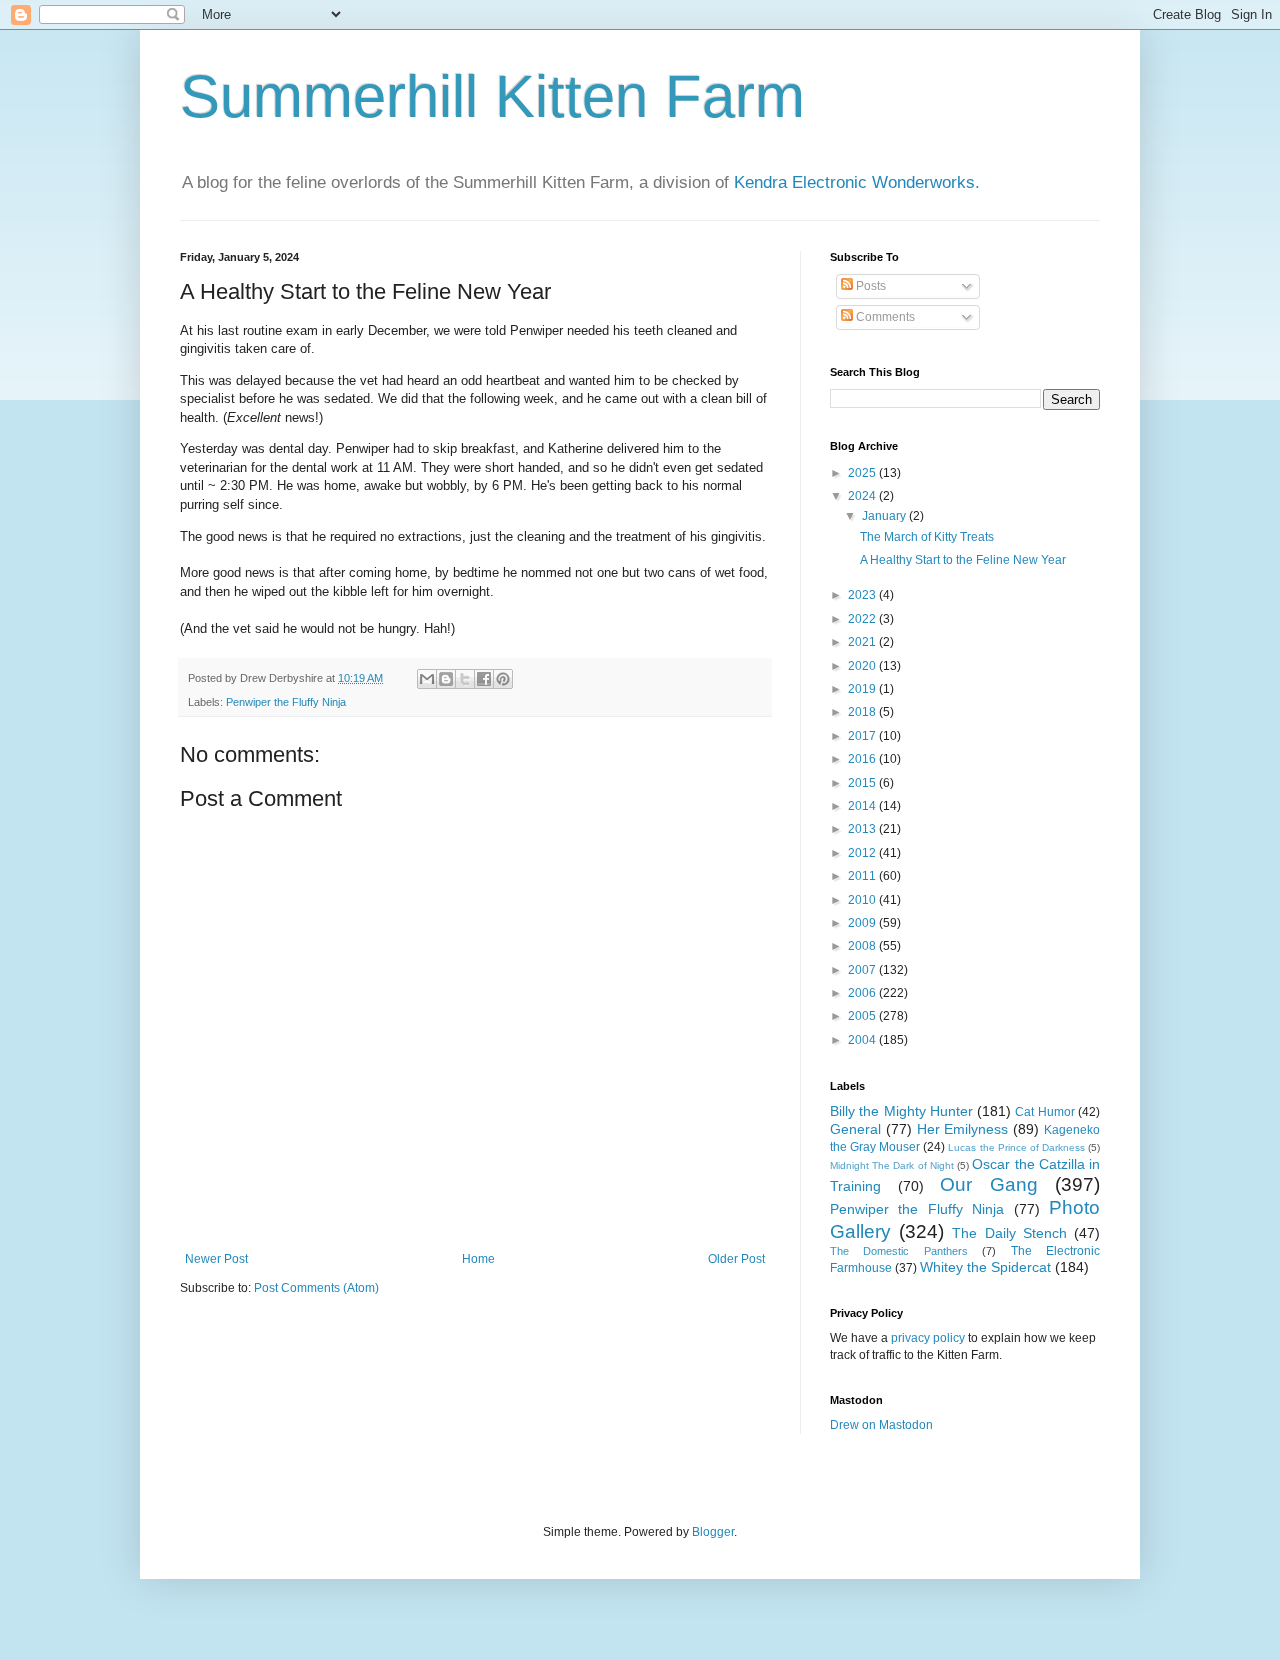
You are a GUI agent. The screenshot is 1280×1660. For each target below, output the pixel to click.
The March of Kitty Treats (927, 537)
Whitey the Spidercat (985, 1267)
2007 (863, 970)
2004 (863, 1040)
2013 (863, 829)
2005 (863, 1016)
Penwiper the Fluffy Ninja (286, 702)
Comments (884, 317)
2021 (863, 642)
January (885, 516)
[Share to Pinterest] (503, 679)
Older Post (736, 1259)
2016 (863, 759)
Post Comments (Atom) (316, 1288)
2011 (863, 876)
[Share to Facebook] (484, 679)
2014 (863, 806)
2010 (863, 900)
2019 (863, 689)
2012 (863, 853)
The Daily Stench (1009, 1233)
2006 (863, 993)
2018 (863, 712)
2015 (863, 783)
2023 (863, 595)
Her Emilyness (963, 1129)
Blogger (713, 1532)
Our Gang (989, 1184)
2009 (863, 923)
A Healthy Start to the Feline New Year (963, 560)
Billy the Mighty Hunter (901, 1111)
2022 (863, 619)
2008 (863, 946)
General (855, 1129)
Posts (869, 286)
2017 (863, 736)
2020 (863, 666)
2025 (863, 473)
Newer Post (216, 1259)
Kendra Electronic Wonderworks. (857, 182)
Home (478, 1259)
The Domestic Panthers (899, 1251)
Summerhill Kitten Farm (492, 96)
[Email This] (427, 679)
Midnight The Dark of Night (892, 1165)
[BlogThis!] (446, 679)
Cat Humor (1044, 1112)
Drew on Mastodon (881, 1425)
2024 (863, 496)
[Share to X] (465, 679)
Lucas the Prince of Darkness (1016, 1147)
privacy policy (928, 1338)
